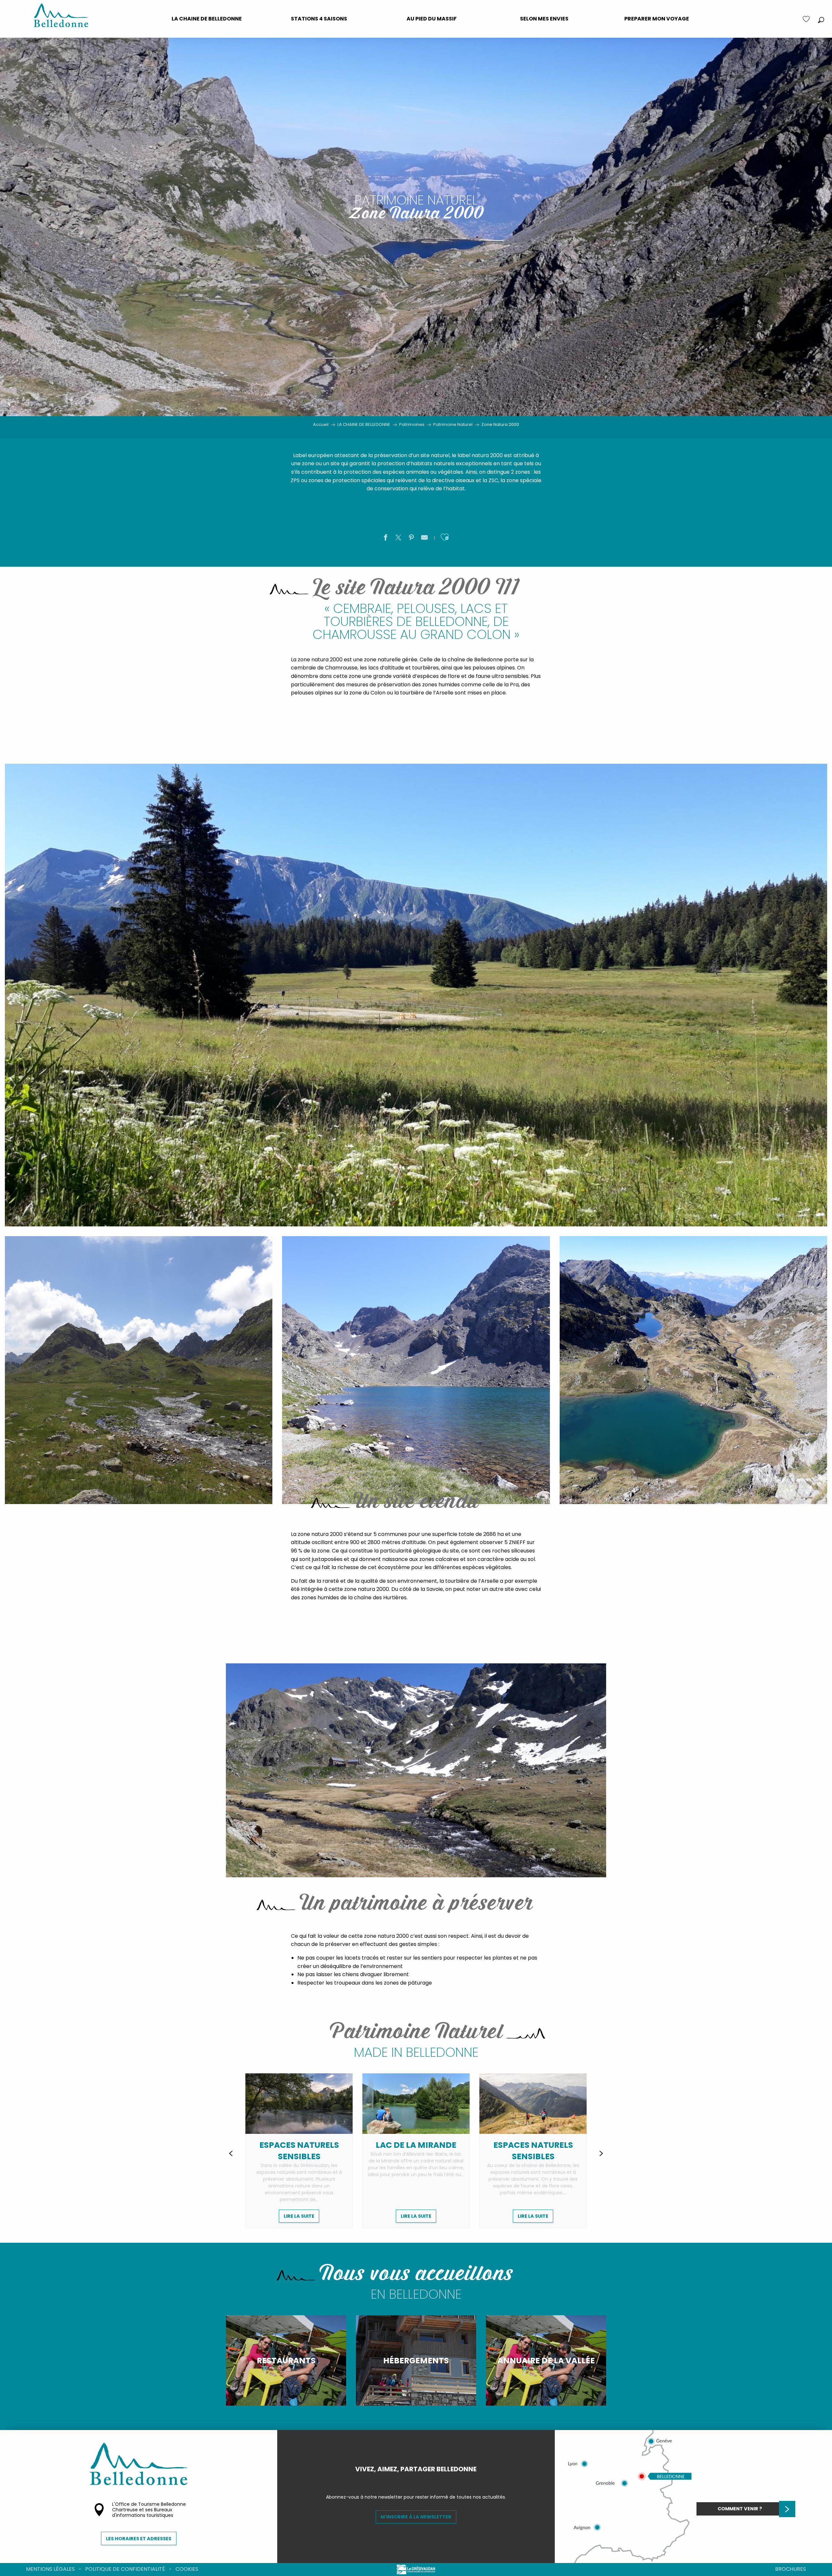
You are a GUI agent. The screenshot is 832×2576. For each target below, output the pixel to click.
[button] (821, 20)
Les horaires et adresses (139, 2539)
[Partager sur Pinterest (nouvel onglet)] (411, 539)
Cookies (187, 2569)
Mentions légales (50, 2569)
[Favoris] (807, 19)
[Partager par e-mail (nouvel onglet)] (424, 539)
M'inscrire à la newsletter (416, 2517)
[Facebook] (411, 2480)
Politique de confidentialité (125, 2569)
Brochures (791, 2569)
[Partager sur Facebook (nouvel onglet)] (385, 539)
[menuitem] (207, 19)
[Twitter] (421, 2480)
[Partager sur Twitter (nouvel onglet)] (398, 539)
